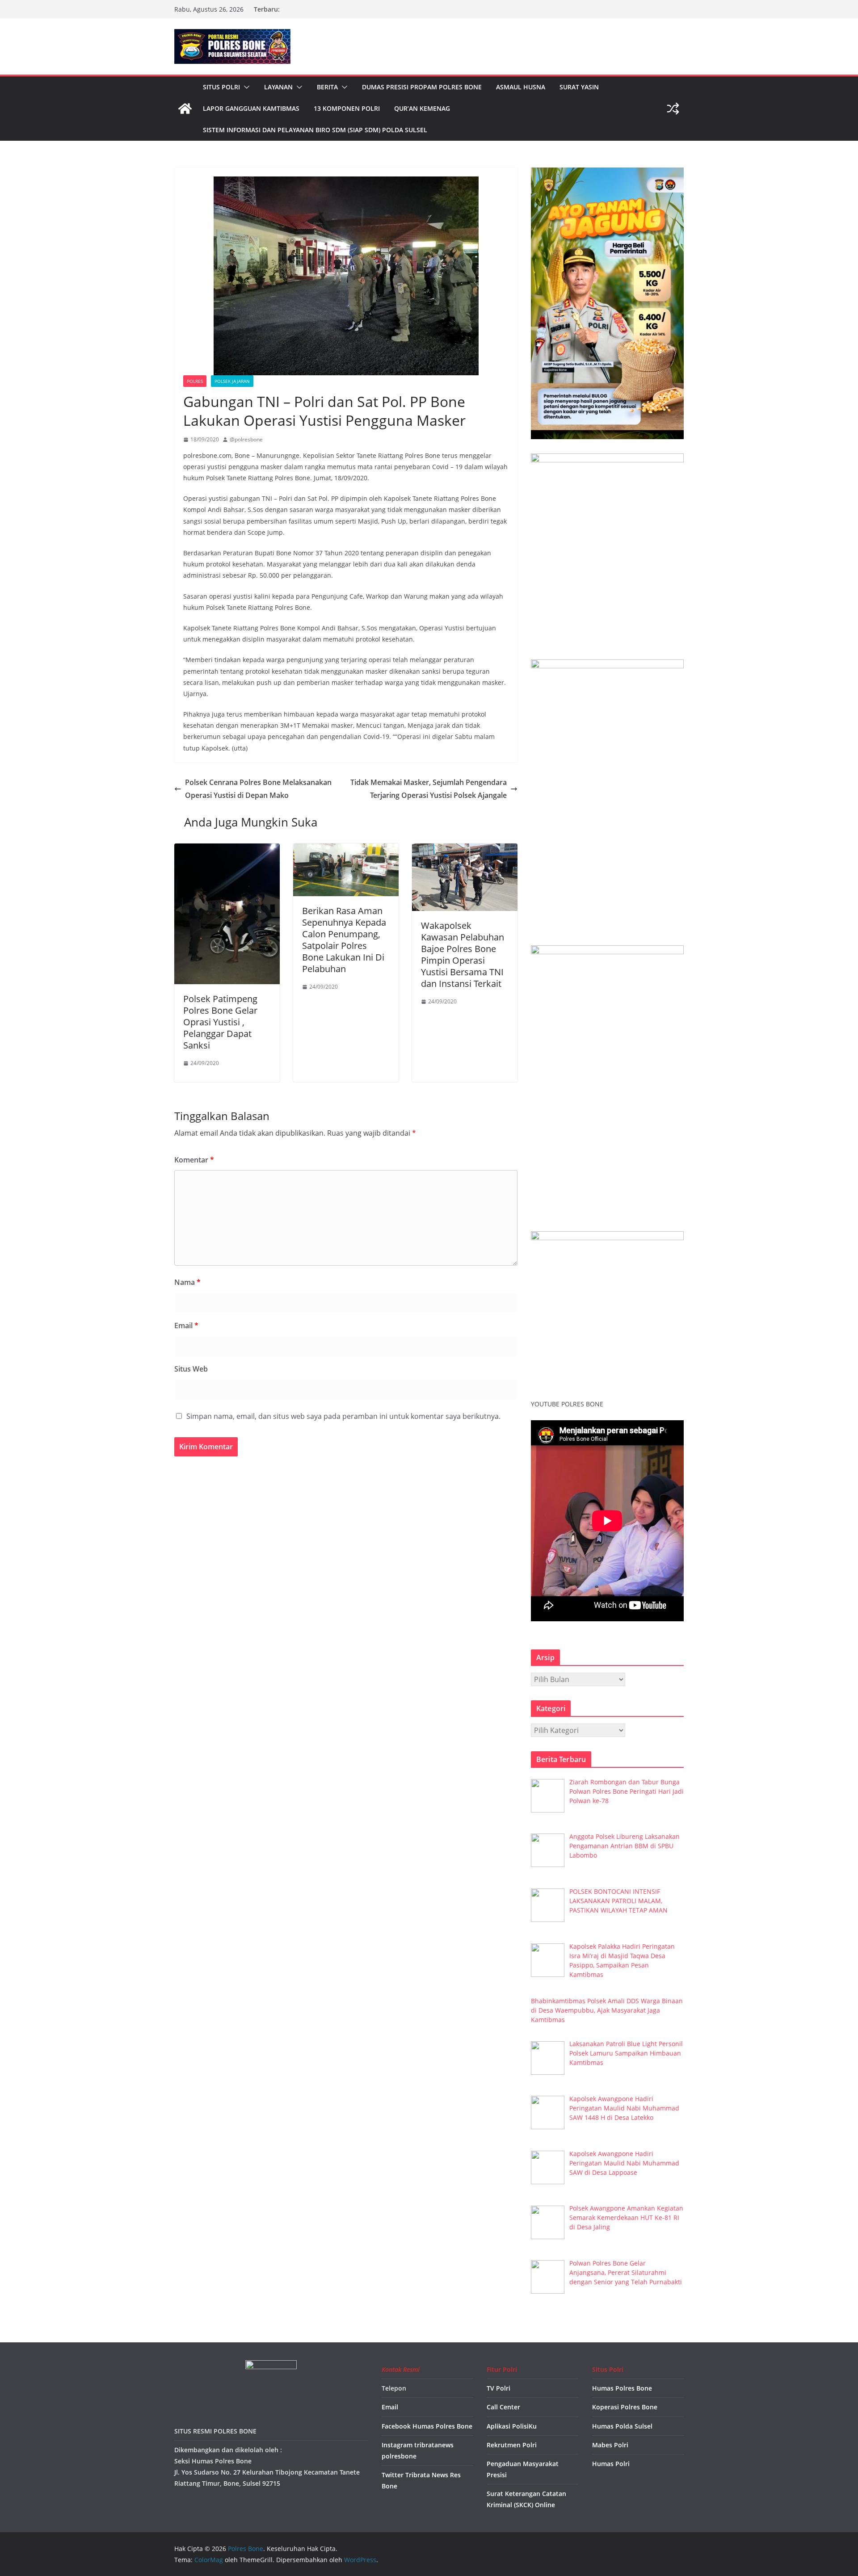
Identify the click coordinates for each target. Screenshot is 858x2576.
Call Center (503, 2407)
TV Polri (498, 2388)
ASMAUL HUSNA (521, 87)
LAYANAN (278, 87)
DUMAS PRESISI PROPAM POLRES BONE (422, 87)
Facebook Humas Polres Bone (427, 2426)
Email (186, 1326)
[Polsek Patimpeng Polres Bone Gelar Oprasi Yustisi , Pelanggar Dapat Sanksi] (227, 850)
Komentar (194, 1160)
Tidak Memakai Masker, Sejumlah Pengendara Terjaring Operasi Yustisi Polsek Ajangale (429, 789)
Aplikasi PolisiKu (512, 2426)
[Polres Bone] (185, 109)
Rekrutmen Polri (512, 2445)
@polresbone (246, 439)
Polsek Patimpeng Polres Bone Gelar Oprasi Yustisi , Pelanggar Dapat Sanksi (220, 1022)
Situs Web (191, 1369)
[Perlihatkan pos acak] (673, 109)
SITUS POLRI (221, 87)
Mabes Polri (610, 2445)
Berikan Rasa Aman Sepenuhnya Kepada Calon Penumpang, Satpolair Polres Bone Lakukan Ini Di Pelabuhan (344, 940)
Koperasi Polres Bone (625, 2407)
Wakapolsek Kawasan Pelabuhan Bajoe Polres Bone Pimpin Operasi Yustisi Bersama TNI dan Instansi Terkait (463, 954)
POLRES (195, 381)
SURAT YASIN (579, 87)
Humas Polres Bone (622, 2388)
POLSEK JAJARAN (232, 381)
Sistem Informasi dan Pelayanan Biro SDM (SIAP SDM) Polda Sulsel (315, 130)
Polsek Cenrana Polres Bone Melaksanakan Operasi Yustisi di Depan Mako (258, 789)
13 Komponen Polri (347, 108)
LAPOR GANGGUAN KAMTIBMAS (251, 108)
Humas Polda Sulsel (622, 2426)
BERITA (327, 87)
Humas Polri (611, 2464)
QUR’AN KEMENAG (422, 108)
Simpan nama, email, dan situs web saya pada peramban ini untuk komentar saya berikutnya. (343, 1416)
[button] (245, 87)
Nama (187, 1282)
